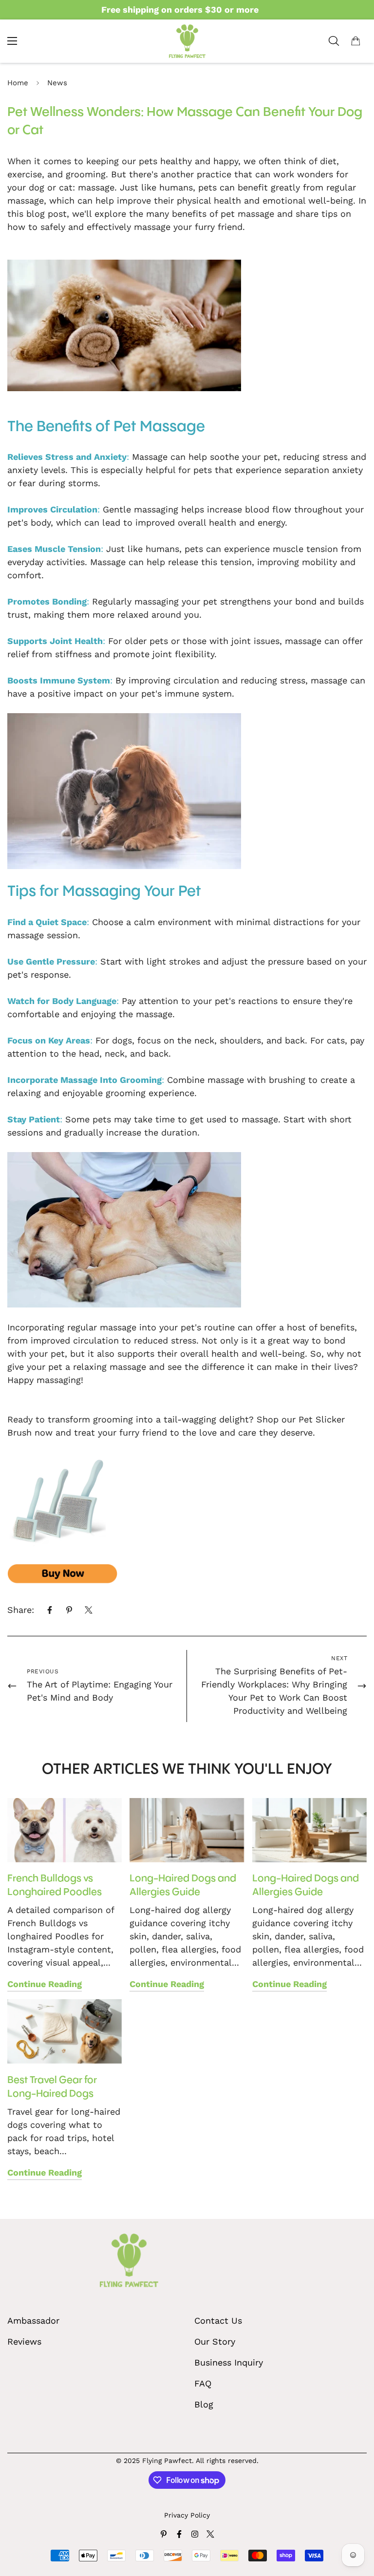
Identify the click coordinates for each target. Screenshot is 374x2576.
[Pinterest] (69, 1610)
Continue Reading (45, 1984)
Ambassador (33, 2320)
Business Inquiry (229, 2362)
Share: (21, 1610)
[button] (355, 41)
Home (18, 83)
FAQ (203, 2383)
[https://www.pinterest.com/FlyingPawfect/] (164, 2534)
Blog (204, 2404)
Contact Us (218, 2320)
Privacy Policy (187, 2515)
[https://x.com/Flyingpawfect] (210, 2534)
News (57, 83)
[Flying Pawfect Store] (187, 41)
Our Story (215, 2341)
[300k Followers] (179, 2534)
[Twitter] (89, 1610)
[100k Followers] (195, 2534)
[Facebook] (50, 1610)
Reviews (24, 2341)
